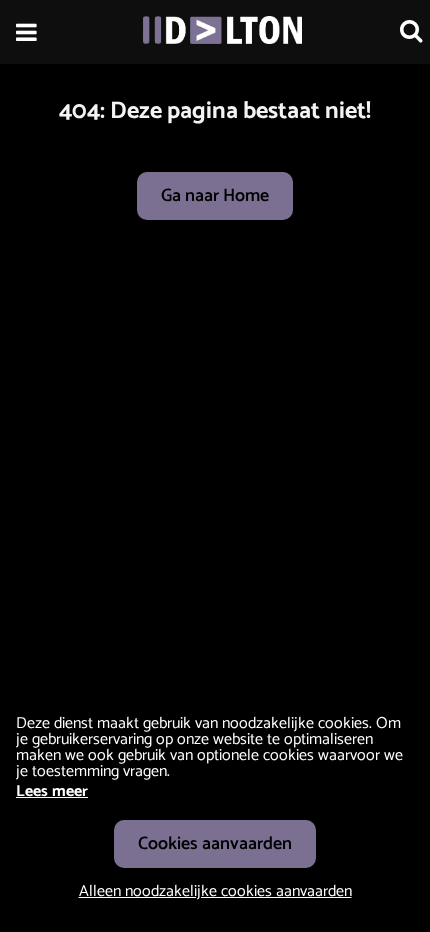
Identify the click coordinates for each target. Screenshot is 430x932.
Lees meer (52, 791)
